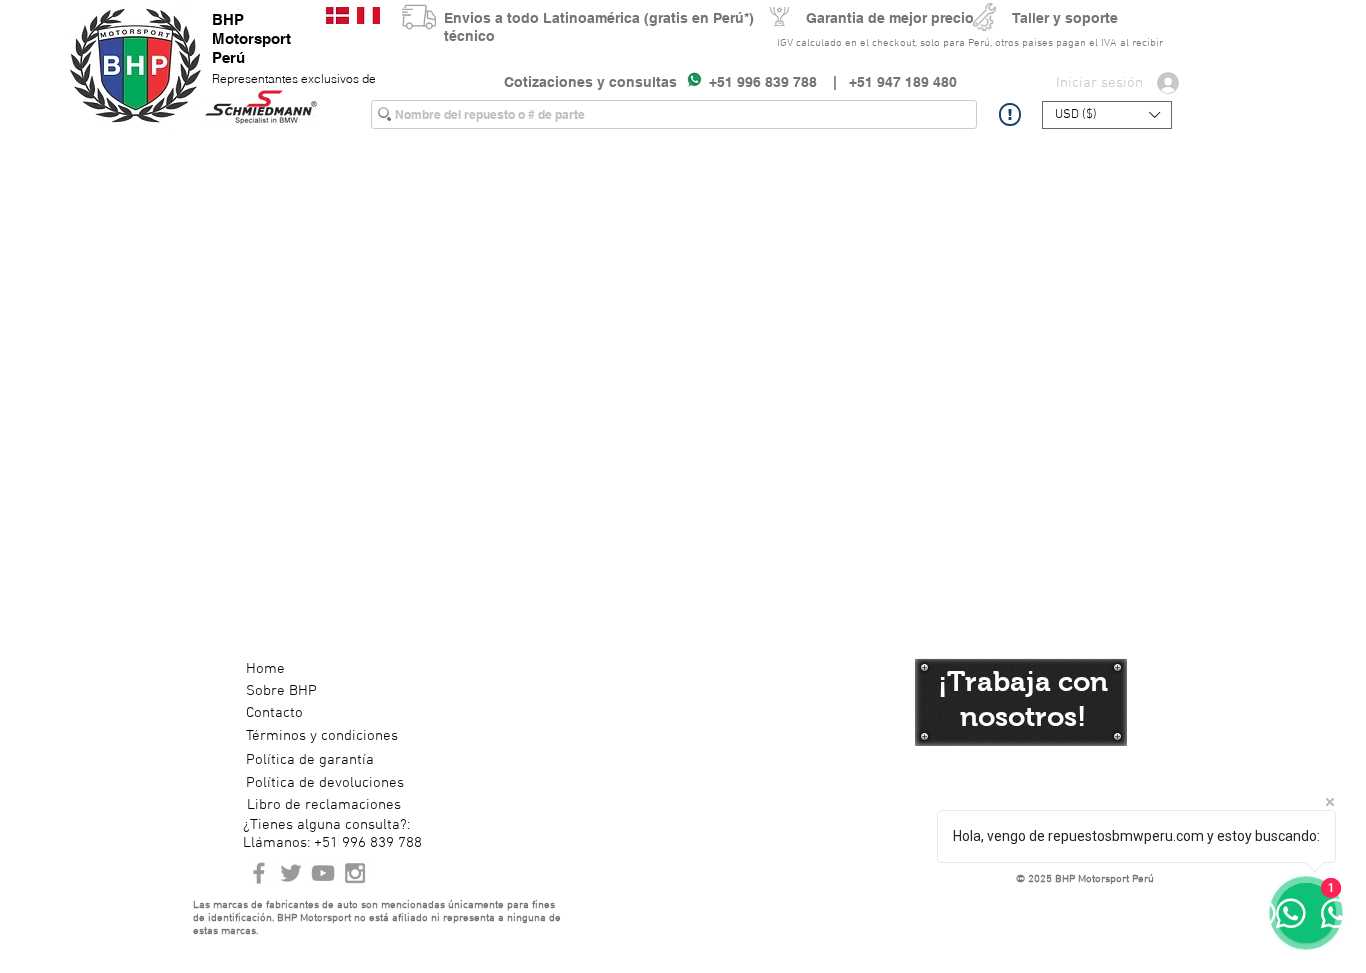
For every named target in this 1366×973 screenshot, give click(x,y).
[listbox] (1107, 115)
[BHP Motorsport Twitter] (291, 873)
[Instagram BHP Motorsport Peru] (355, 873)
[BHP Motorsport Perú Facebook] (259, 873)
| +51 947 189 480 (887, 82)
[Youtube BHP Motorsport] (323, 873)
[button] (1107, 115)
